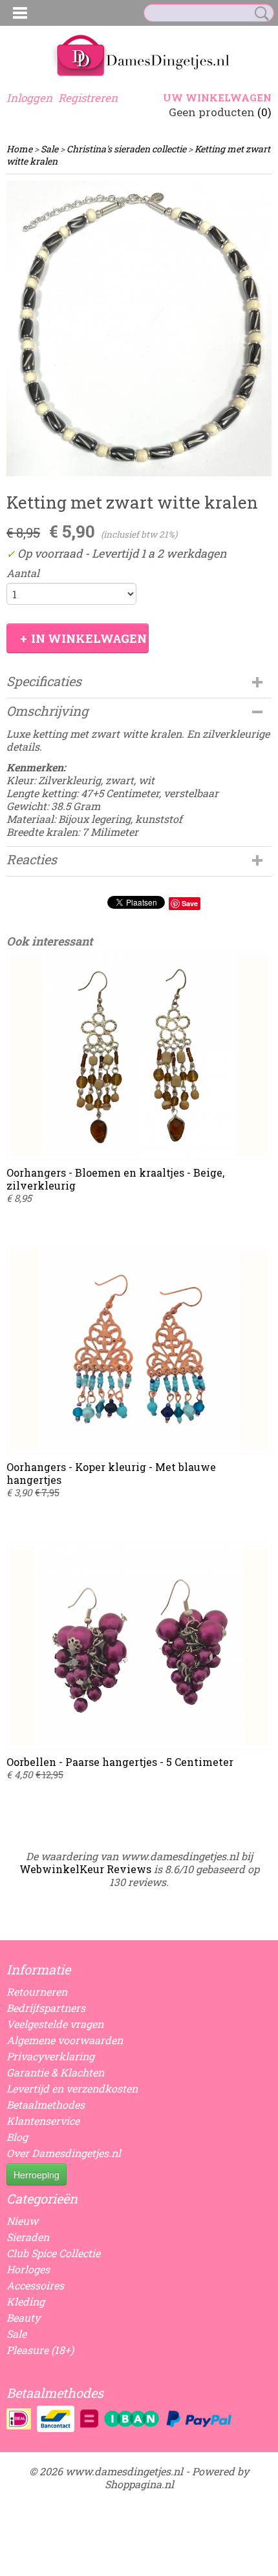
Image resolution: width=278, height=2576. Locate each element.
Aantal (23, 573)
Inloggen (29, 98)
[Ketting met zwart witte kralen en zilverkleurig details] (139, 329)
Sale (49, 149)
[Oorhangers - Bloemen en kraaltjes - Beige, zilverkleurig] (139, 1056)
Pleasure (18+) (40, 2350)
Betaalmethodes (46, 2104)
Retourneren (37, 1992)
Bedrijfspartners (46, 2008)
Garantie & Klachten (55, 2072)
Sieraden (28, 2237)
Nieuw (22, 2221)
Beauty (23, 2317)
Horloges (28, 2269)
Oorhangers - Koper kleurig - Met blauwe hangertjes (111, 1473)
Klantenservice (43, 2121)
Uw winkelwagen (217, 97)
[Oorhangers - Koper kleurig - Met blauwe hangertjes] (139, 1350)
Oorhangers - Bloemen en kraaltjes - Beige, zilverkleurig (115, 1179)
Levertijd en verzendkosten (72, 2088)
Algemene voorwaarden (65, 2040)
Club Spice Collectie (53, 2253)
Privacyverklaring (50, 2056)
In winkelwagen (89, 638)
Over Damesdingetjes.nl (64, 2153)
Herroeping (37, 2175)
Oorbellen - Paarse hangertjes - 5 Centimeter (120, 1762)
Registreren (88, 98)
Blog (17, 2137)
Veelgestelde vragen (55, 2024)
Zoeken (259, 14)
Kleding (26, 2301)
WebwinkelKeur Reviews (85, 1869)
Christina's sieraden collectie (126, 149)
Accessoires (35, 2285)
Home (19, 149)
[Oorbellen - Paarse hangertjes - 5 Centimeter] (139, 1645)
